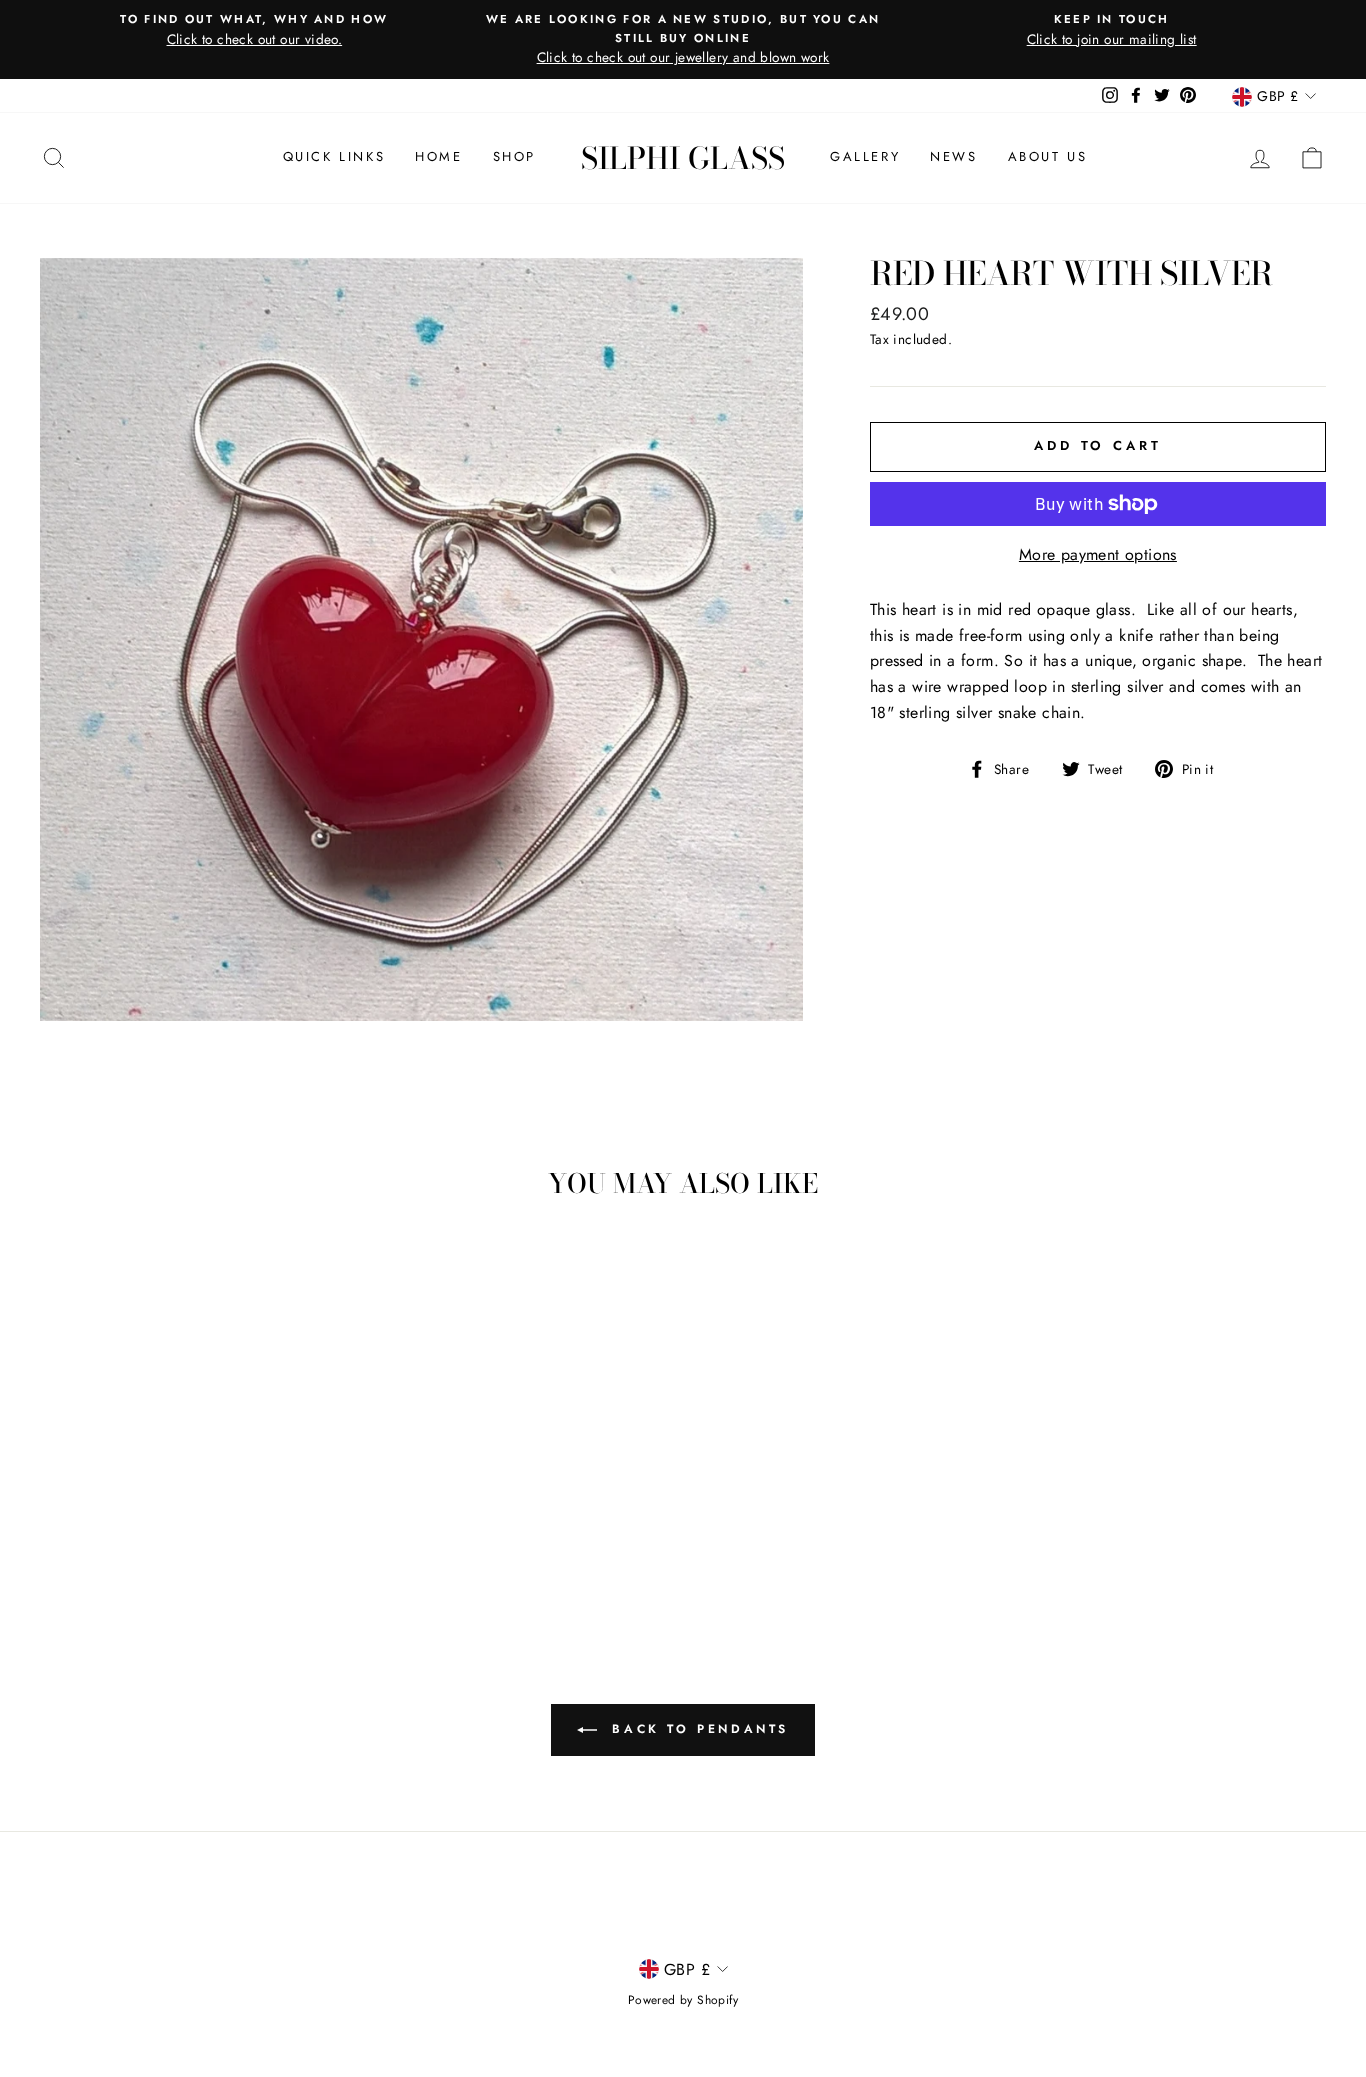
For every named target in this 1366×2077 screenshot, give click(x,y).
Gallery (865, 156)
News (953, 156)
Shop (514, 156)
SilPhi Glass (683, 158)
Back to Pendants (697, 1729)
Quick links (334, 156)
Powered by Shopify (683, 2000)
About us (1048, 156)
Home (438, 156)
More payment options (1098, 554)
